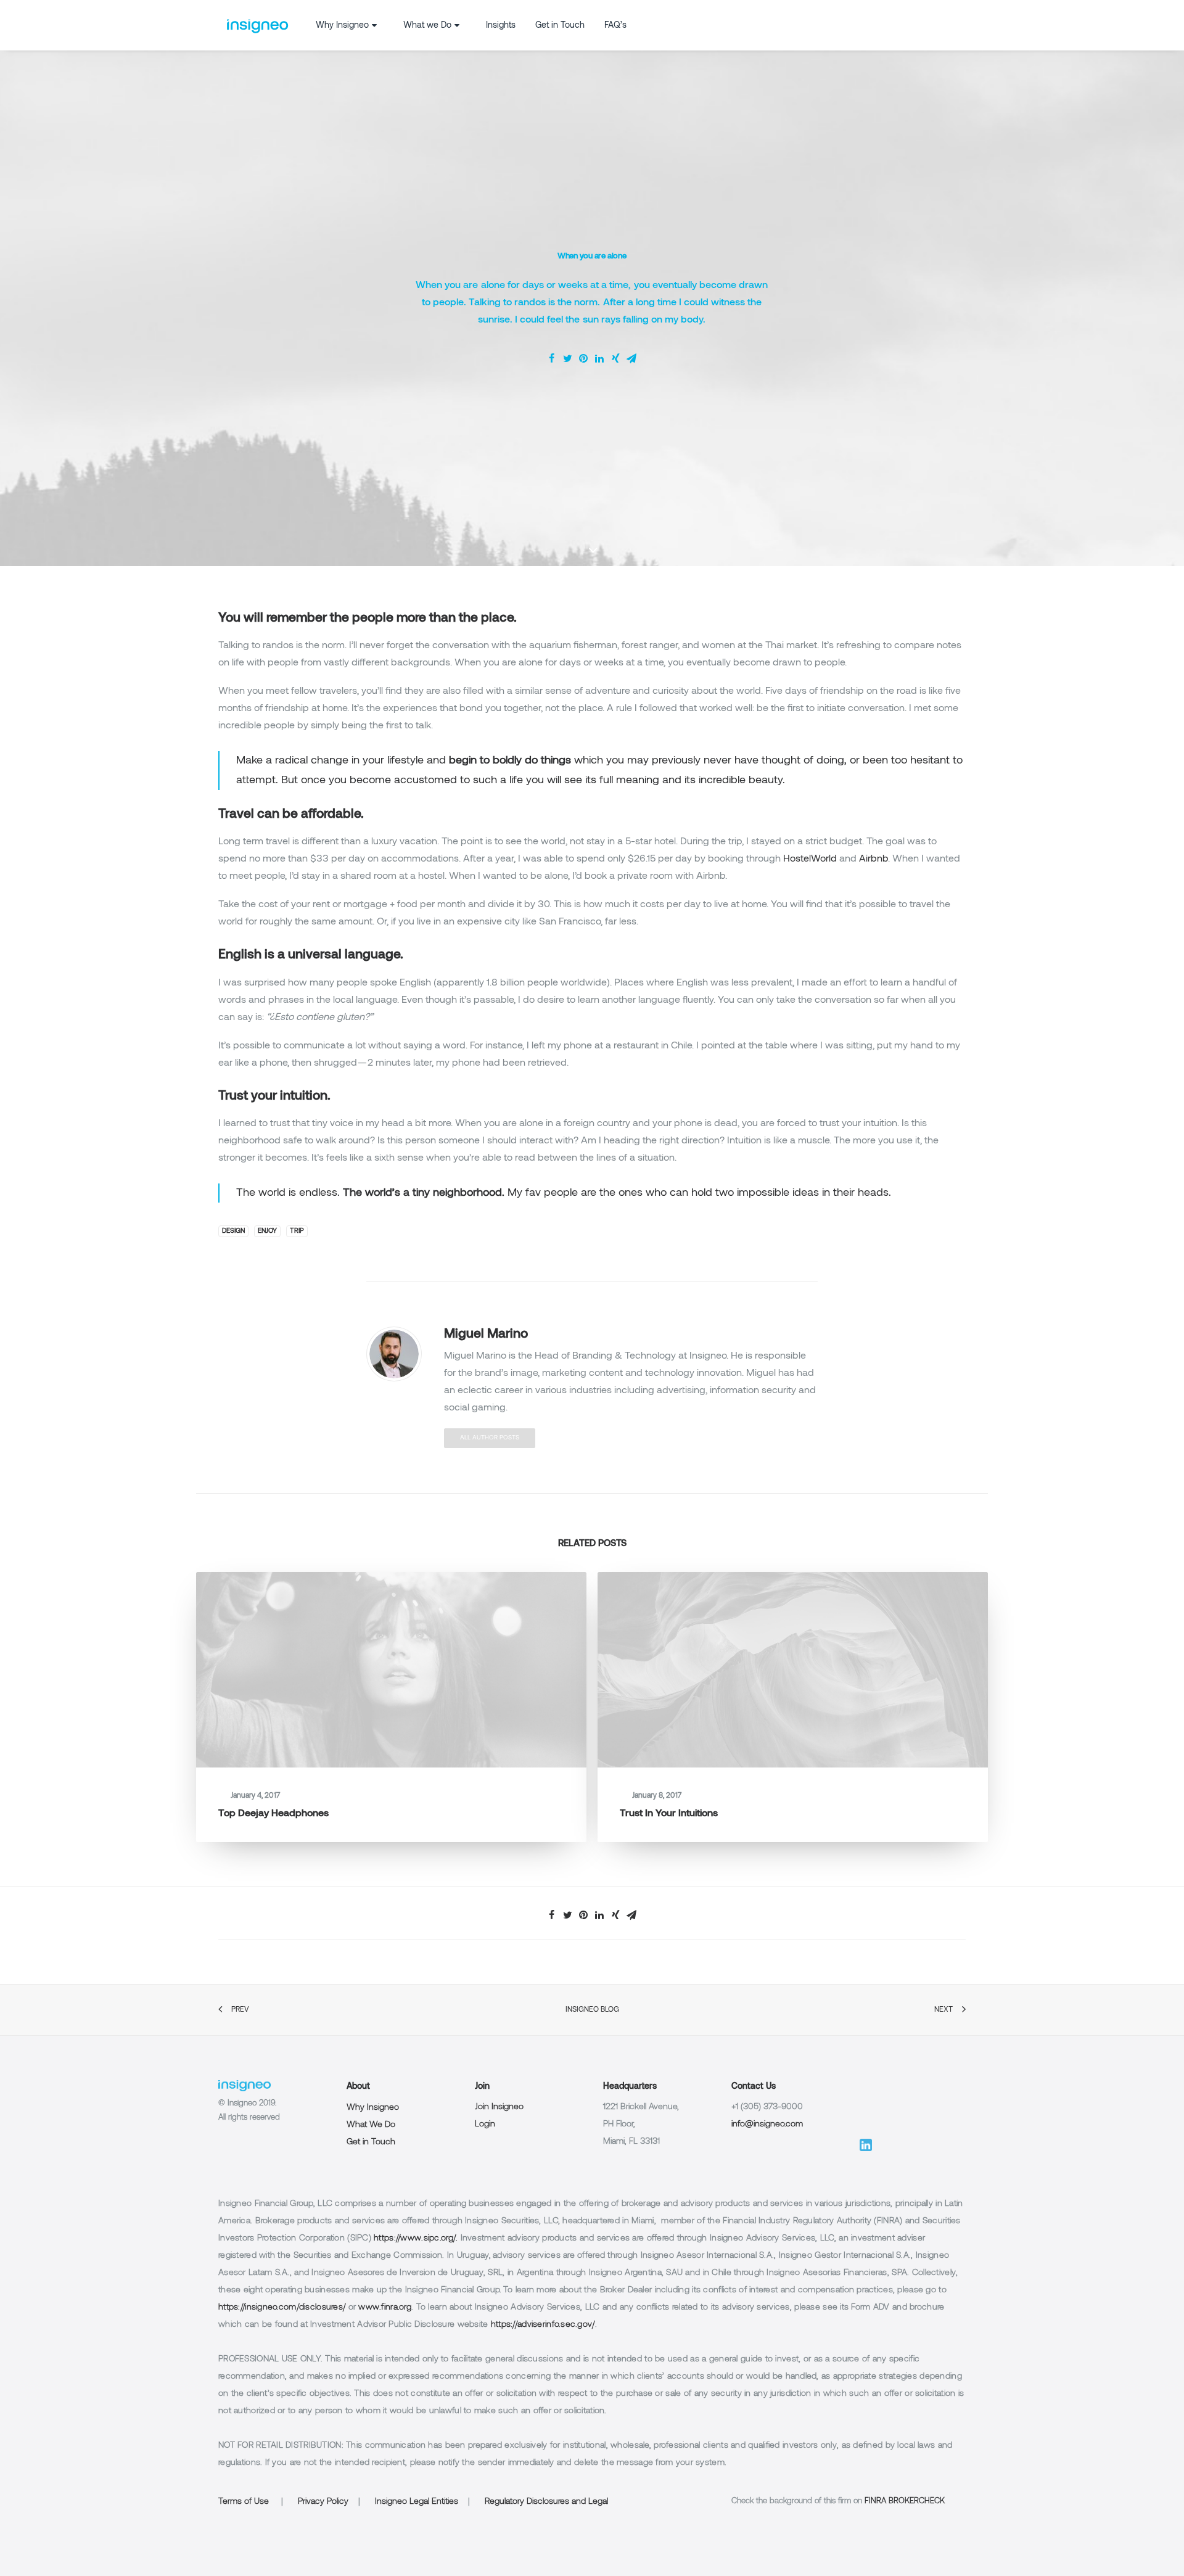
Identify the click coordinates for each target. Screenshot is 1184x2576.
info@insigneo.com (767, 2124)
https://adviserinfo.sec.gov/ (543, 2325)
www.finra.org (385, 2307)
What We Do (371, 2125)
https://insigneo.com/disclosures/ (282, 2307)
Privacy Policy (323, 2502)
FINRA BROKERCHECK (905, 2501)
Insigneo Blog (592, 2010)
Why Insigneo (342, 26)
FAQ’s (615, 26)
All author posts (490, 1438)
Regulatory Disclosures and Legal (546, 2502)
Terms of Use (244, 2502)
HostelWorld (810, 859)
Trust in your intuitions (669, 1814)
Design (233, 1231)
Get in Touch (560, 26)
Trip (297, 1231)
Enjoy (267, 1231)
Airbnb (874, 859)
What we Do (427, 26)
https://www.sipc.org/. (416, 2238)
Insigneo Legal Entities (417, 2502)
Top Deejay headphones (273, 1814)
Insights (501, 26)
